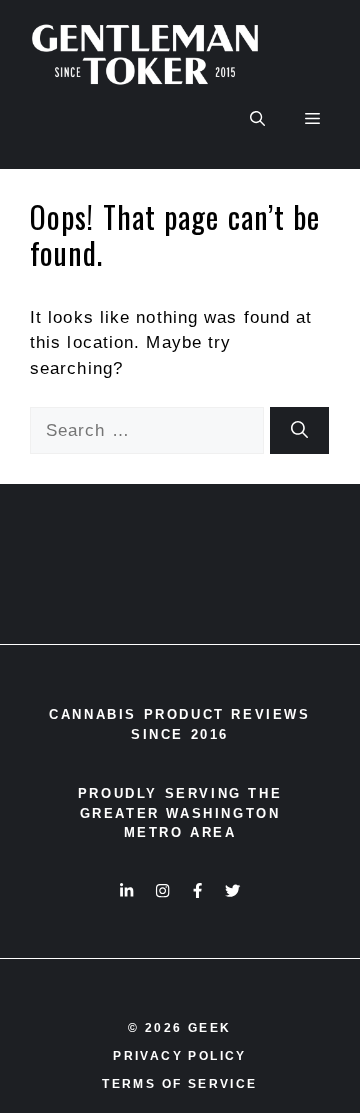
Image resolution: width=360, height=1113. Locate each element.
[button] (257, 119)
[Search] (299, 431)
